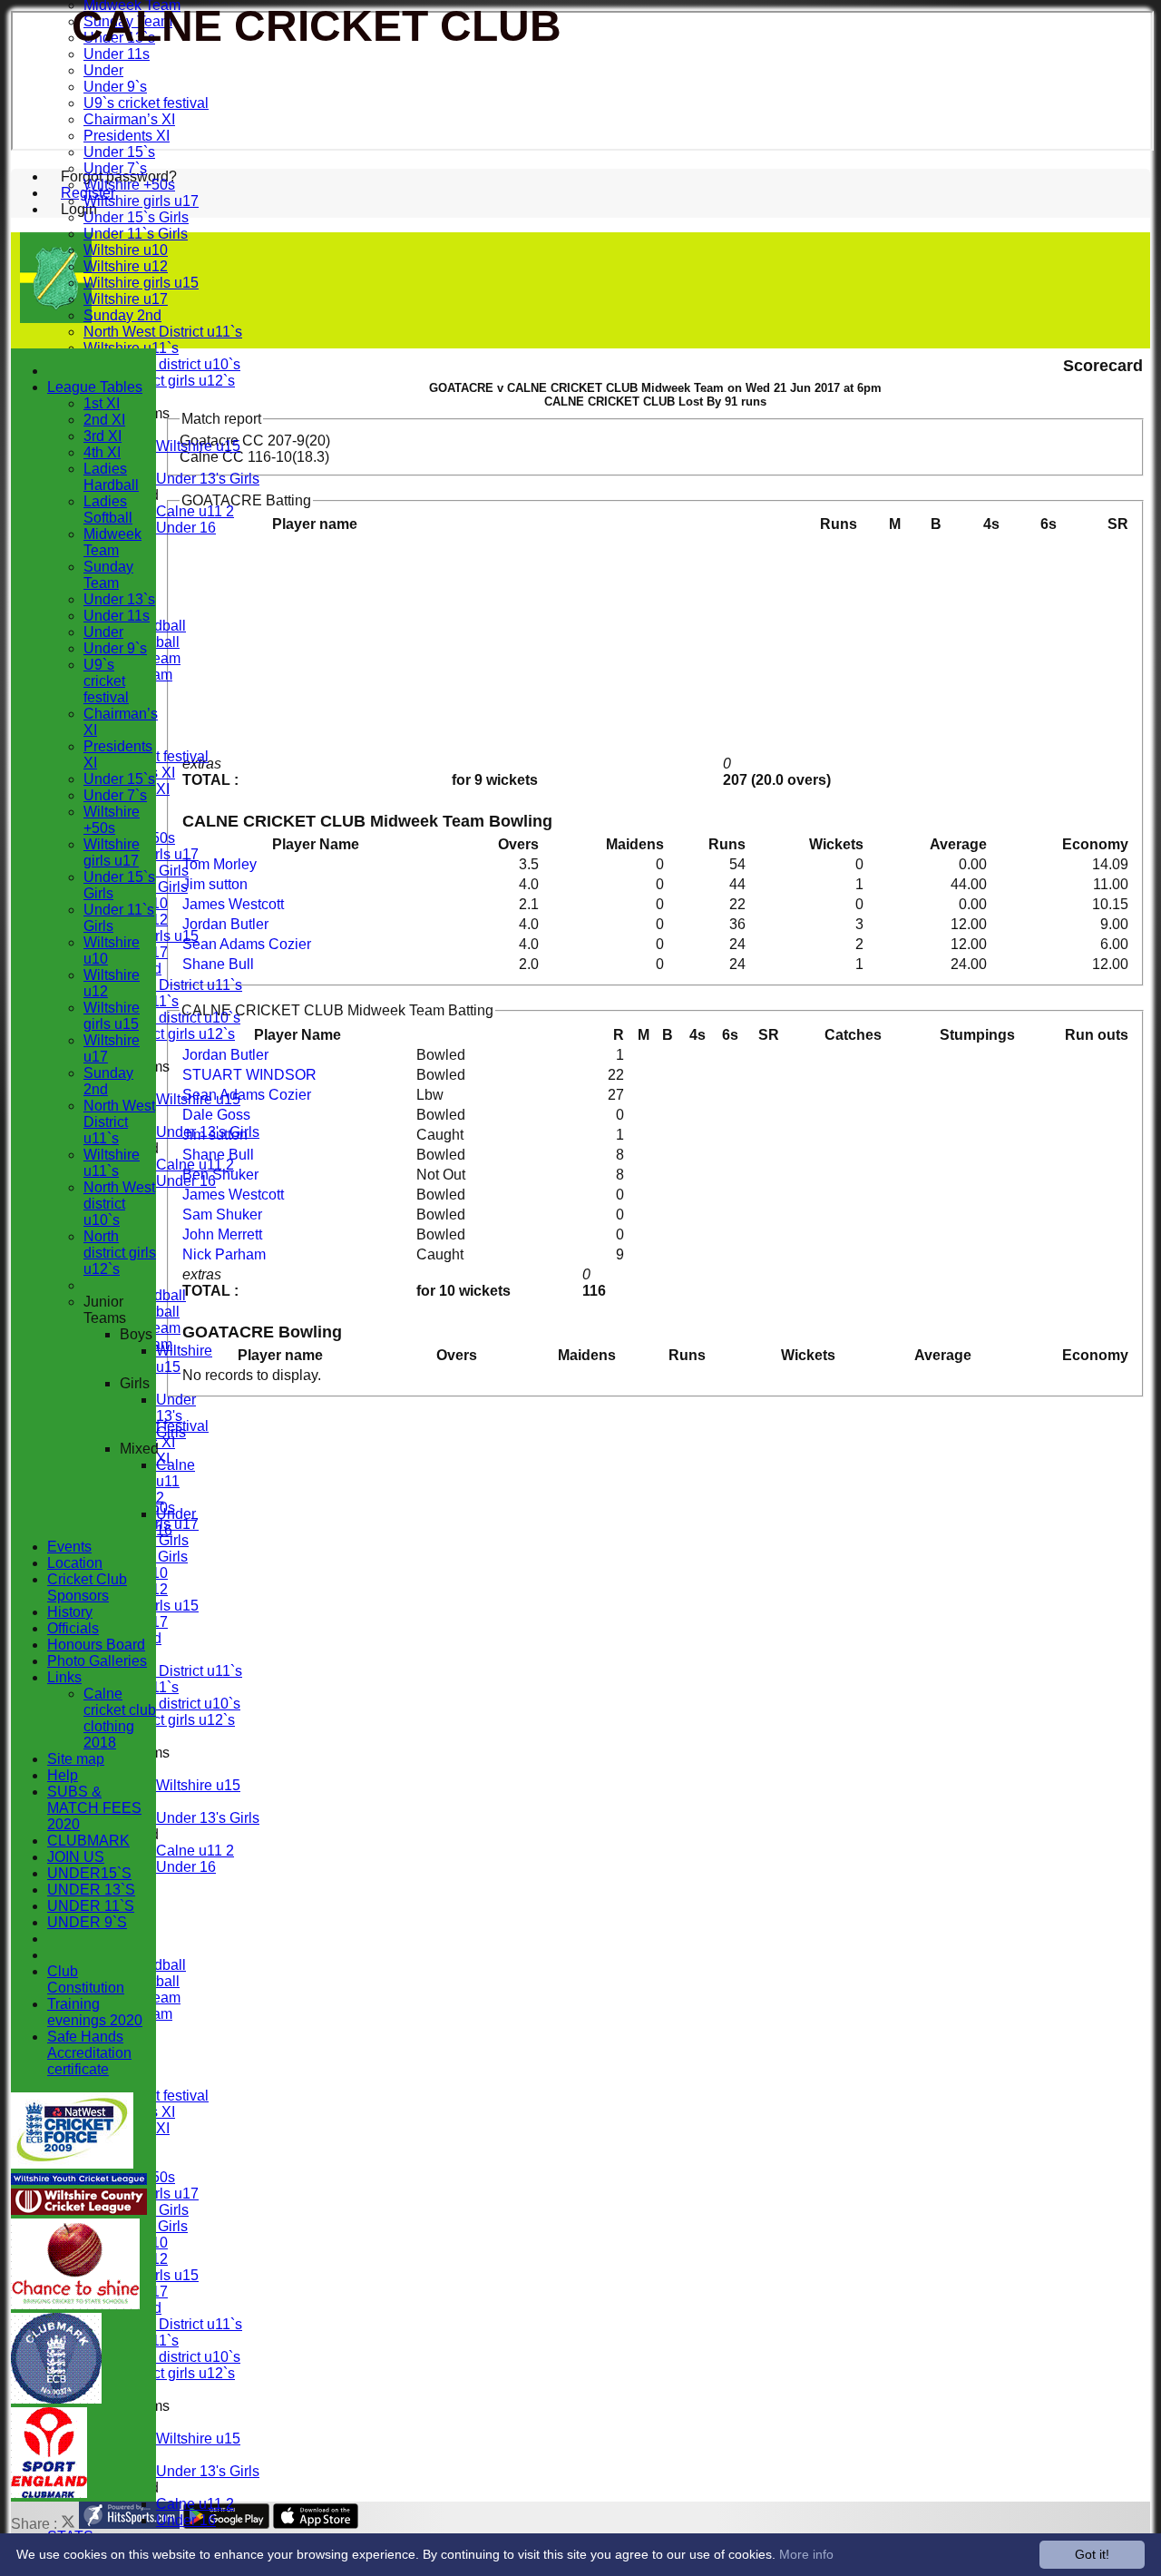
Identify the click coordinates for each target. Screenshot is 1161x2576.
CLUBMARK (88, 1841)
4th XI (102, 452)
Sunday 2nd (122, 315)
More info (806, 2554)
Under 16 (186, 528)
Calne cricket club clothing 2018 (120, 1718)
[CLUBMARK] (56, 2399)
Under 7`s (115, 168)
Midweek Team (112, 542)
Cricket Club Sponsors (87, 1587)
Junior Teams (105, 1310)
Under (103, 70)
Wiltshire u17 (126, 299)
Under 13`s (119, 599)
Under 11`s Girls (136, 234)
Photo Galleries (97, 1661)
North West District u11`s (163, 332)
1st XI (102, 403)
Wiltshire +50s (129, 185)
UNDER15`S (89, 1873)
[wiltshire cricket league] (79, 2210)
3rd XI (102, 436)
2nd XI (104, 420)
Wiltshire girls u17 (141, 201)
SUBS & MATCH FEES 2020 (94, 1808)
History (70, 1612)
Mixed (139, 1449)
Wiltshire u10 (126, 250)
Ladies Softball (108, 509)
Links (64, 1677)
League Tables (95, 387)
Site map (76, 1759)
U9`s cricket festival (146, 103)
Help (63, 1775)
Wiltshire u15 (198, 446)
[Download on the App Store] (316, 2524)
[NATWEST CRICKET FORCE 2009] (72, 2164)
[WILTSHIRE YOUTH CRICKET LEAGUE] (79, 2180)
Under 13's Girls (208, 479)
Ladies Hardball (111, 477)
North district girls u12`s (159, 381)
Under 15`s (119, 152)
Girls (135, 1383)
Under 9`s (115, 87)
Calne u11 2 (195, 511)
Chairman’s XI (129, 119)
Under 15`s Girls (136, 217)
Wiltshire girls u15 (141, 283)
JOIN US (76, 1857)
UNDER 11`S (91, 1906)
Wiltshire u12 (126, 266)
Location (75, 1563)
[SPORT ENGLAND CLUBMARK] (49, 2493)
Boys (136, 1334)
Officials (73, 1628)
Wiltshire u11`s (112, 1163)
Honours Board (96, 1645)
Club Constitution (86, 1979)
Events (69, 1547)
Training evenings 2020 (95, 2012)
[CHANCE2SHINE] (75, 2304)
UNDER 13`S (91, 1890)
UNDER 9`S (87, 1922)
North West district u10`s (162, 364)
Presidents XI (127, 136)
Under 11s (117, 54)
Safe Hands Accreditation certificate (89, 2053)
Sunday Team (108, 575)
